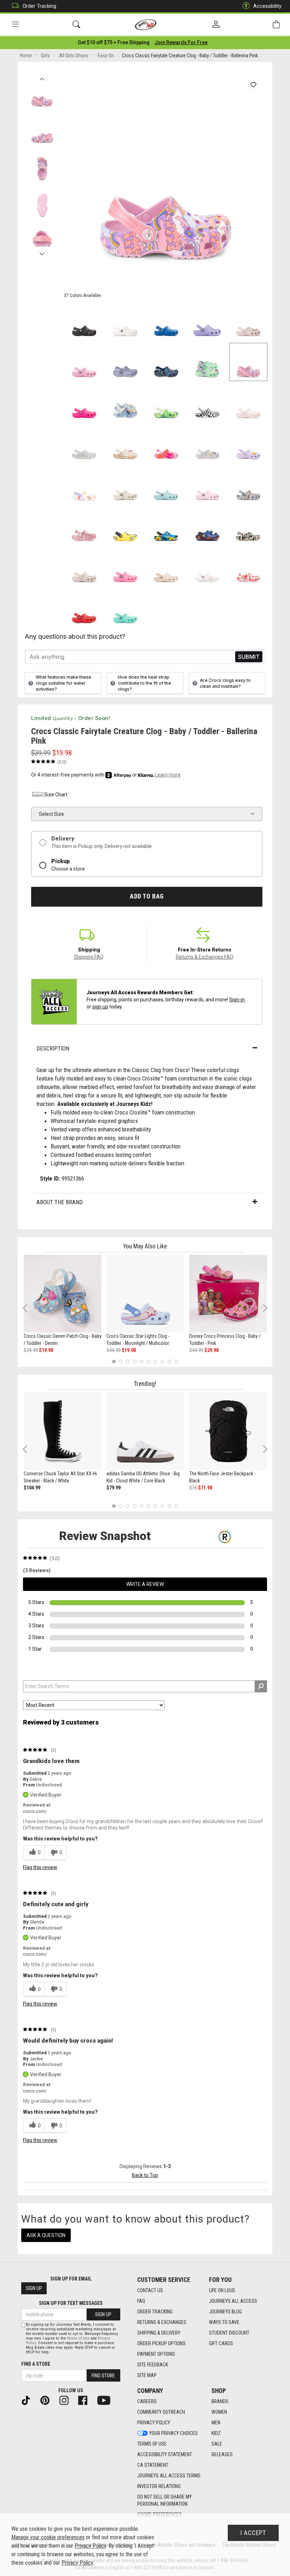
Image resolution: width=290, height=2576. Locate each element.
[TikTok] (29, 2400)
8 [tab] (162, 1361)
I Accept (253, 2533)
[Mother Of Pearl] (207, 444)
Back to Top (145, 2175)
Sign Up (34, 2288)
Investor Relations (159, 2486)
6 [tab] (148, 1361)
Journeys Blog (225, 2312)
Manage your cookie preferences (48, 2537)
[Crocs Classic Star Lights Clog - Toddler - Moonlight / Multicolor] (145, 1294)
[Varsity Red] (84, 608)
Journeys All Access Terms (169, 2476)
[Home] (146, 25)
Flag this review (40, 1867)
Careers (147, 2401)
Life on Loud (222, 2290)
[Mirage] (248, 485)
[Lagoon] (125, 608)
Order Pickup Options (161, 2343)
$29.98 (211, 1350)
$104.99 (32, 1488)
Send (249, 657)
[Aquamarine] (166, 485)
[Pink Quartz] (248, 321)
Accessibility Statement (165, 2454)
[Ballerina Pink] (248, 362)
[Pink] (84, 526)
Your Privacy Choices (173, 2433)
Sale (217, 2444)
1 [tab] (114, 1361)
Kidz (216, 2433)
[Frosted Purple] (125, 362)
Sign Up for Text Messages (71, 2303)
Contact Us (150, 2290)
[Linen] (125, 485)
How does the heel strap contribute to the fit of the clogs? (144, 683)
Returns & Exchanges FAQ (205, 957)
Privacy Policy (154, 2423)
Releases (222, 2454)
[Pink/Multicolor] (166, 444)
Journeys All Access (233, 2301)
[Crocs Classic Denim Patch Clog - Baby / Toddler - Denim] (63, 1294)
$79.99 (114, 1488)
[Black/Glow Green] (248, 526)
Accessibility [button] (267, 6)
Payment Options (156, 2354)
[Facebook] (86, 2400)
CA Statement (153, 2465)
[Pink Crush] (84, 403)
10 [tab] (176, 1361)
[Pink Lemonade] (125, 567)
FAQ (141, 2301)
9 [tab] (169, 1361)
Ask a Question (46, 2235)
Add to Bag (147, 896)
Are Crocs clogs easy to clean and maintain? (225, 683)
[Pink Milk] (207, 485)
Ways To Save (224, 2322)
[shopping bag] (276, 25)
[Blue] (166, 526)
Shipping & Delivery (159, 2333)
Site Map (147, 2375)
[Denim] (125, 403)
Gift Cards (221, 2343)
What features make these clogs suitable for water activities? (63, 683)
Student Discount (229, 2333)
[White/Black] (207, 403)
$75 (193, 1488)
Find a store (36, 2364)
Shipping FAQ (89, 957)
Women (219, 2412)
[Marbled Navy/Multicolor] (166, 362)
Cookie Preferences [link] (159, 2514)
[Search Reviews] (261, 1686)
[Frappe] (166, 567)
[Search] (76, 25)
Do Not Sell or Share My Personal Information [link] (164, 2500)
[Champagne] (84, 567)
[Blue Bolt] (166, 321)
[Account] (216, 25)
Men (216, 2423)
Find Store (103, 2376)
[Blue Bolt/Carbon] (207, 526)
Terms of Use (152, 2444)
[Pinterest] (48, 2400)
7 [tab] (155, 1361)
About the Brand (60, 1202)
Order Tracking (39, 6)
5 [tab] (142, 1361)
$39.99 (31, 1350)
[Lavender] (207, 321)
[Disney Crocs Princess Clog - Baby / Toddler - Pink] (228, 1294)
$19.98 (46, 1350)
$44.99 (114, 1350)
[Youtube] (107, 2400)
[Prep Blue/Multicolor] (166, 403)
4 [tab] (135, 1361)
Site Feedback (153, 2365)
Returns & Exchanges (162, 2322)
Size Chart (56, 795)
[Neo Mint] (207, 362)
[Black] (84, 321)
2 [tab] (121, 1361)
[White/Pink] (248, 403)
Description (53, 1048)
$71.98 (205, 1488)
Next (42, 252)
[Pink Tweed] (84, 362)
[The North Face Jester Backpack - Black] (228, 1431)
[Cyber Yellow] (125, 526)
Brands (220, 2401)
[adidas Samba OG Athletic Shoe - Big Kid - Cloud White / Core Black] (145, 1431)
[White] (125, 321)
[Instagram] (67, 2400)
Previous (42, 77)
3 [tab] (128, 1361)
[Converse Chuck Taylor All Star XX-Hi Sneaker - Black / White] (63, 1431)
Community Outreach (161, 2412)
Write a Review (145, 1584)
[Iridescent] (84, 444)
